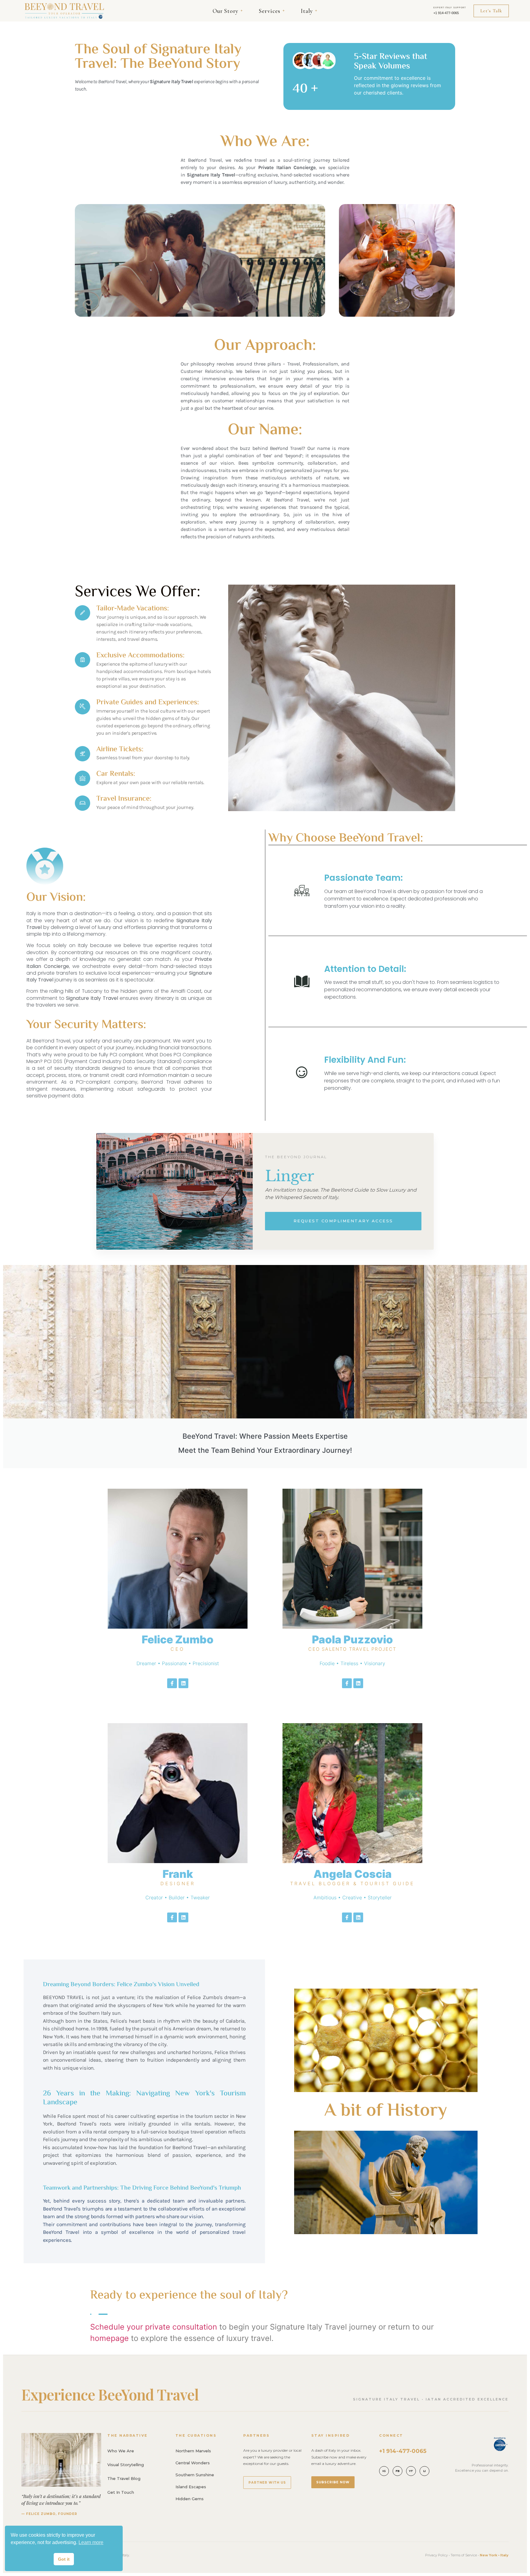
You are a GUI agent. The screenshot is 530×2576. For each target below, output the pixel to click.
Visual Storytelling (126, 2465)
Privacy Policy (436, 2555)
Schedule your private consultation (154, 2327)
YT (411, 2471)
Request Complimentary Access (343, 1221)
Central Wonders (193, 2463)
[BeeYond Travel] (64, 11)
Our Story (228, 11)
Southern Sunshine (195, 2475)
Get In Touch (121, 2492)
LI (424, 2471)
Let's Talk (491, 11)
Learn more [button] (91, 2542)
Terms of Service (464, 2555)
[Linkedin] (183, 1683)
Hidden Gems (190, 2499)
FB (398, 2471)
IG (384, 2471)
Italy (309, 11)
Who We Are (121, 2451)
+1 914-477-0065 (446, 13)
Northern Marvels (193, 2451)
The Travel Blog (124, 2478)
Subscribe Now (333, 2482)
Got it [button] (64, 2559)
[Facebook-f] (172, 1683)
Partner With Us (267, 2483)
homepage (109, 2338)
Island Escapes (191, 2487)
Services (272, 11)
